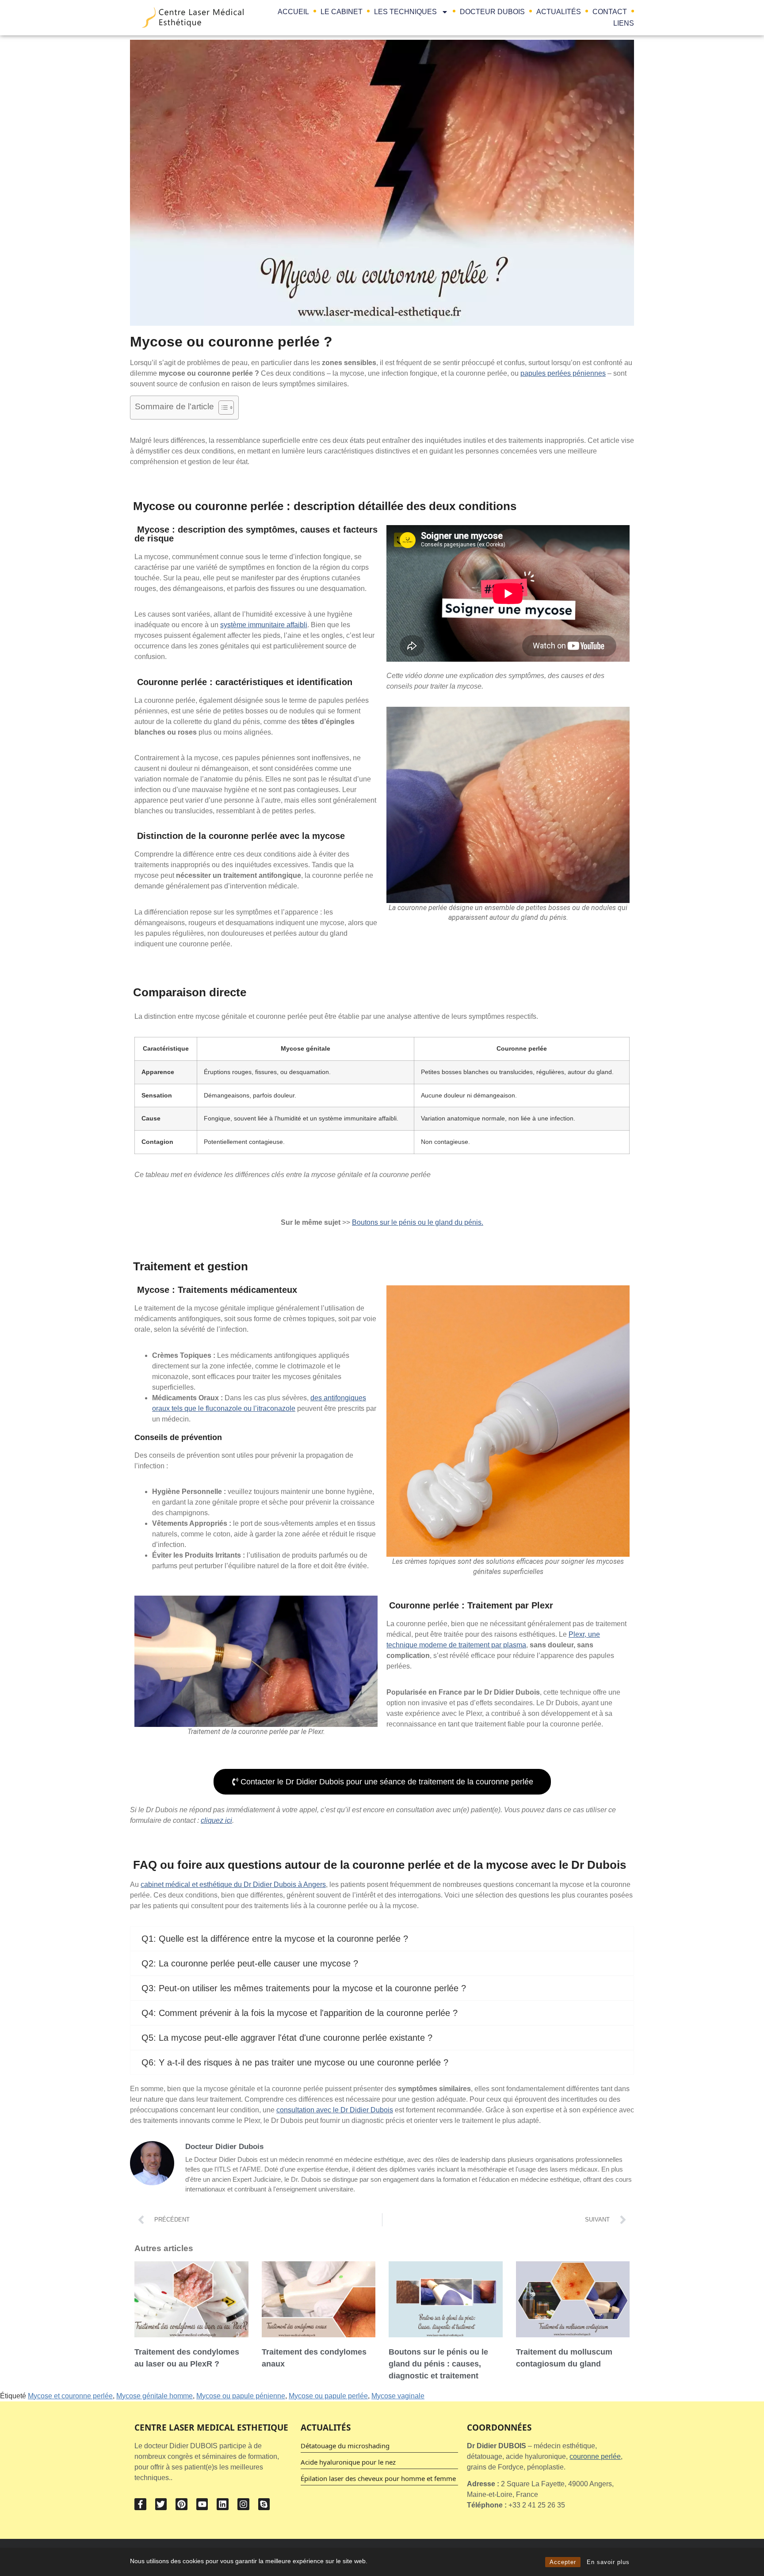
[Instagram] (243, 2504)
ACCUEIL (293, 12)
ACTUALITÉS (559, 12)
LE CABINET (342, 12)
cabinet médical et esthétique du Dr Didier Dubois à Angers (233, 1884)
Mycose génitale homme (155, 2396)
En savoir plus (608, 2562)
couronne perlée (595, 2456)
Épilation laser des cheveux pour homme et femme (378, 2478)
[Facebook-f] (140, 2504)
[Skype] (264, 2504)
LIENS (624, 23)
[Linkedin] (223, 2504)
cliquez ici (216, 1820)
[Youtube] (202, 2504)
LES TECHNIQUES (405, 12)
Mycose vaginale (398, 2396)
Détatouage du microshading (345, 2446)
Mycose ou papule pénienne (241, 2396)
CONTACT (610, 12)
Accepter (563, 2562)
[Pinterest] (181, 2504)
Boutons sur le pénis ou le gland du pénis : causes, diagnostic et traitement (438, 2364)
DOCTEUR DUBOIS (492, 12)
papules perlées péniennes (563, 373)
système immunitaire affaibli (264, 625)
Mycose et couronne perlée (70, 2396)
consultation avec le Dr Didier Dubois (335, 2110)
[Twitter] (161, 2504)
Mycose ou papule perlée (328, 2396)
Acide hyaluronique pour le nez (348, 2462)
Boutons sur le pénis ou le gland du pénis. (418, 1222)
